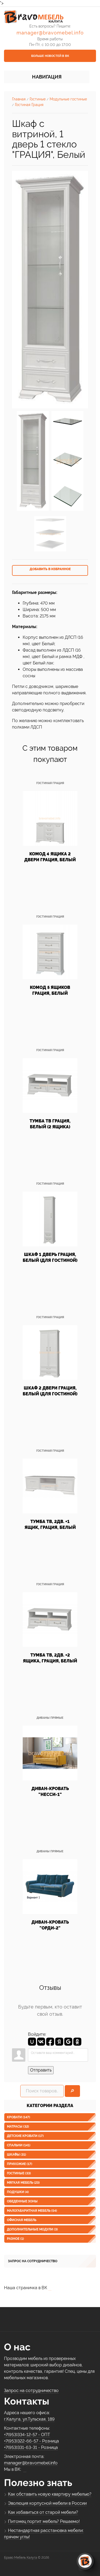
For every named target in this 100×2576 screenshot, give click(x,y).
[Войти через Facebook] (50, 2042)
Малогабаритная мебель (32, 2211)
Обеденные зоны (22, 2201)
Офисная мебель (22, 2220)
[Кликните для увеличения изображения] (50, 290)
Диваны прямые (50, 1718)
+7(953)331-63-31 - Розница (31, 2447)
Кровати (19, 2117)
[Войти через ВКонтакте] (41, 2042)
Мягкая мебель (23, 2183)
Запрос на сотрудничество (33, 2261)
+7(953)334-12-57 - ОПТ (27, 2435)
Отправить (41, 2070)
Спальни (19, 2145)
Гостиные (19, 2173)
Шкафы (17, 2155)
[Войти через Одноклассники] (77, 2042)
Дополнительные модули (32, 2229)
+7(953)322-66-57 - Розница (31, 2441)
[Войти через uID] (32, 2042)
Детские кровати (25, 2136)
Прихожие (20, 2164)
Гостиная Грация (50, 783)
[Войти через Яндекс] (59, 2042)
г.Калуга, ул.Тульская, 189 (29, 2419)
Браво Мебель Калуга (21, 2558)
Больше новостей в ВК (50, 56)
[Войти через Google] (68, 2042)
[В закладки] (50, 570)
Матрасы (18, 2127)
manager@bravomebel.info (50, 33)
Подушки (18, 2192)
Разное (15, 2239)
